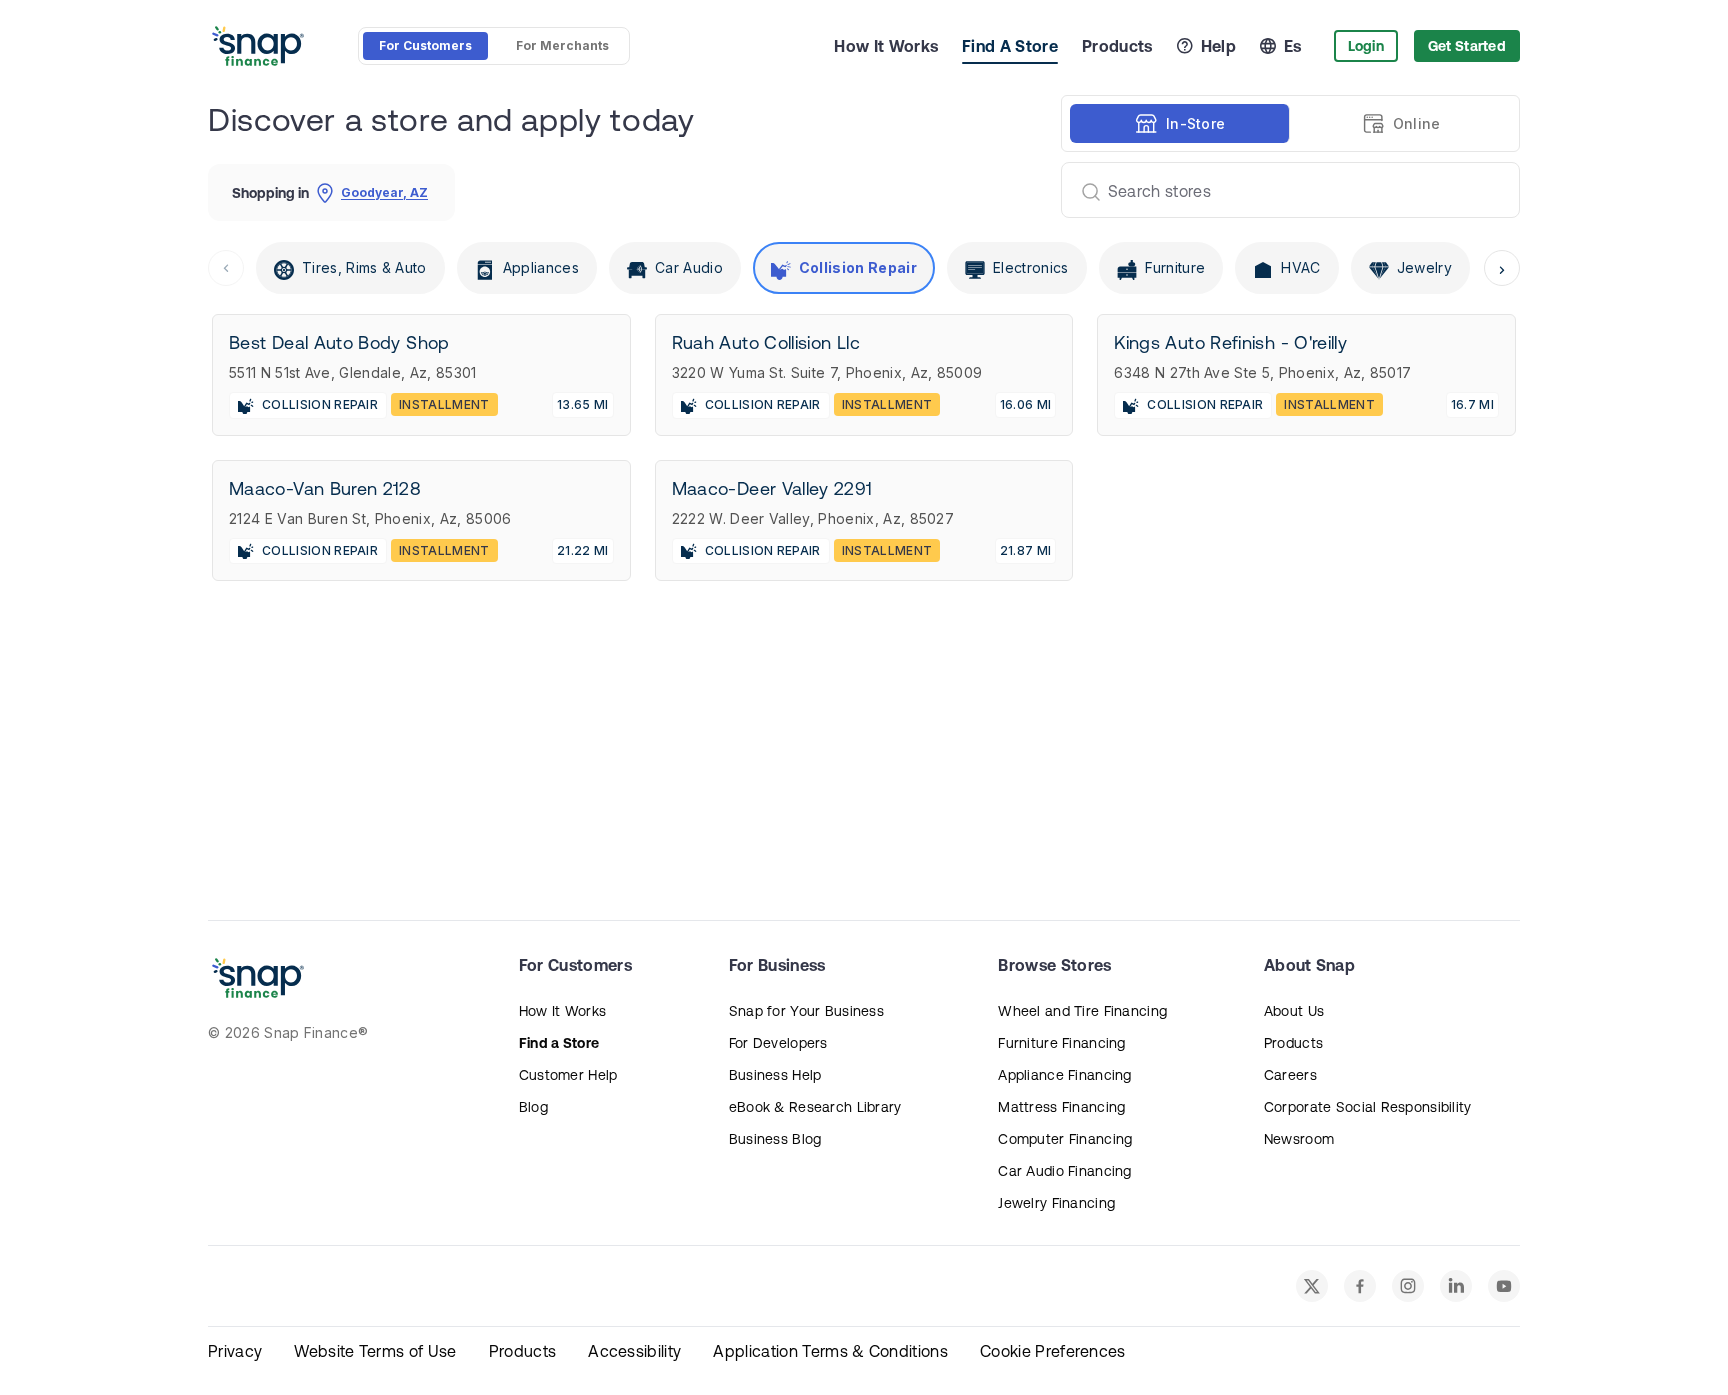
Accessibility (634, 1351)
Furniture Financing (1061, 1043)
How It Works (886, 46)
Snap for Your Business (806, 1011)
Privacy (235, 1351)
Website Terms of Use (375, 1351)
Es (1293, 46)
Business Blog (775, 1139)
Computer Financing (1065, 1139)
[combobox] (1282, 190)
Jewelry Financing (1056, 1203)
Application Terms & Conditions (830, 1351)
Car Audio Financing (1064, 1171)
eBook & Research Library (815, 1107)
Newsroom (1299, 1139)
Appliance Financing (1064, 1075)
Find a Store (559, 1043)
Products (1117, 46)
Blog (533, 1107)
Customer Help (568, 1075)
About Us (1294, 1011)
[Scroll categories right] (1502, 268)
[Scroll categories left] (226, 268)
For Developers (778, 1043)
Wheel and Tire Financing (1082, 1011)
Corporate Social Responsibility (1368, 1107)
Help (1218, 46)
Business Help (775, 1075)
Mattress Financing (1061, 1107)
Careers (1290, 1075)
